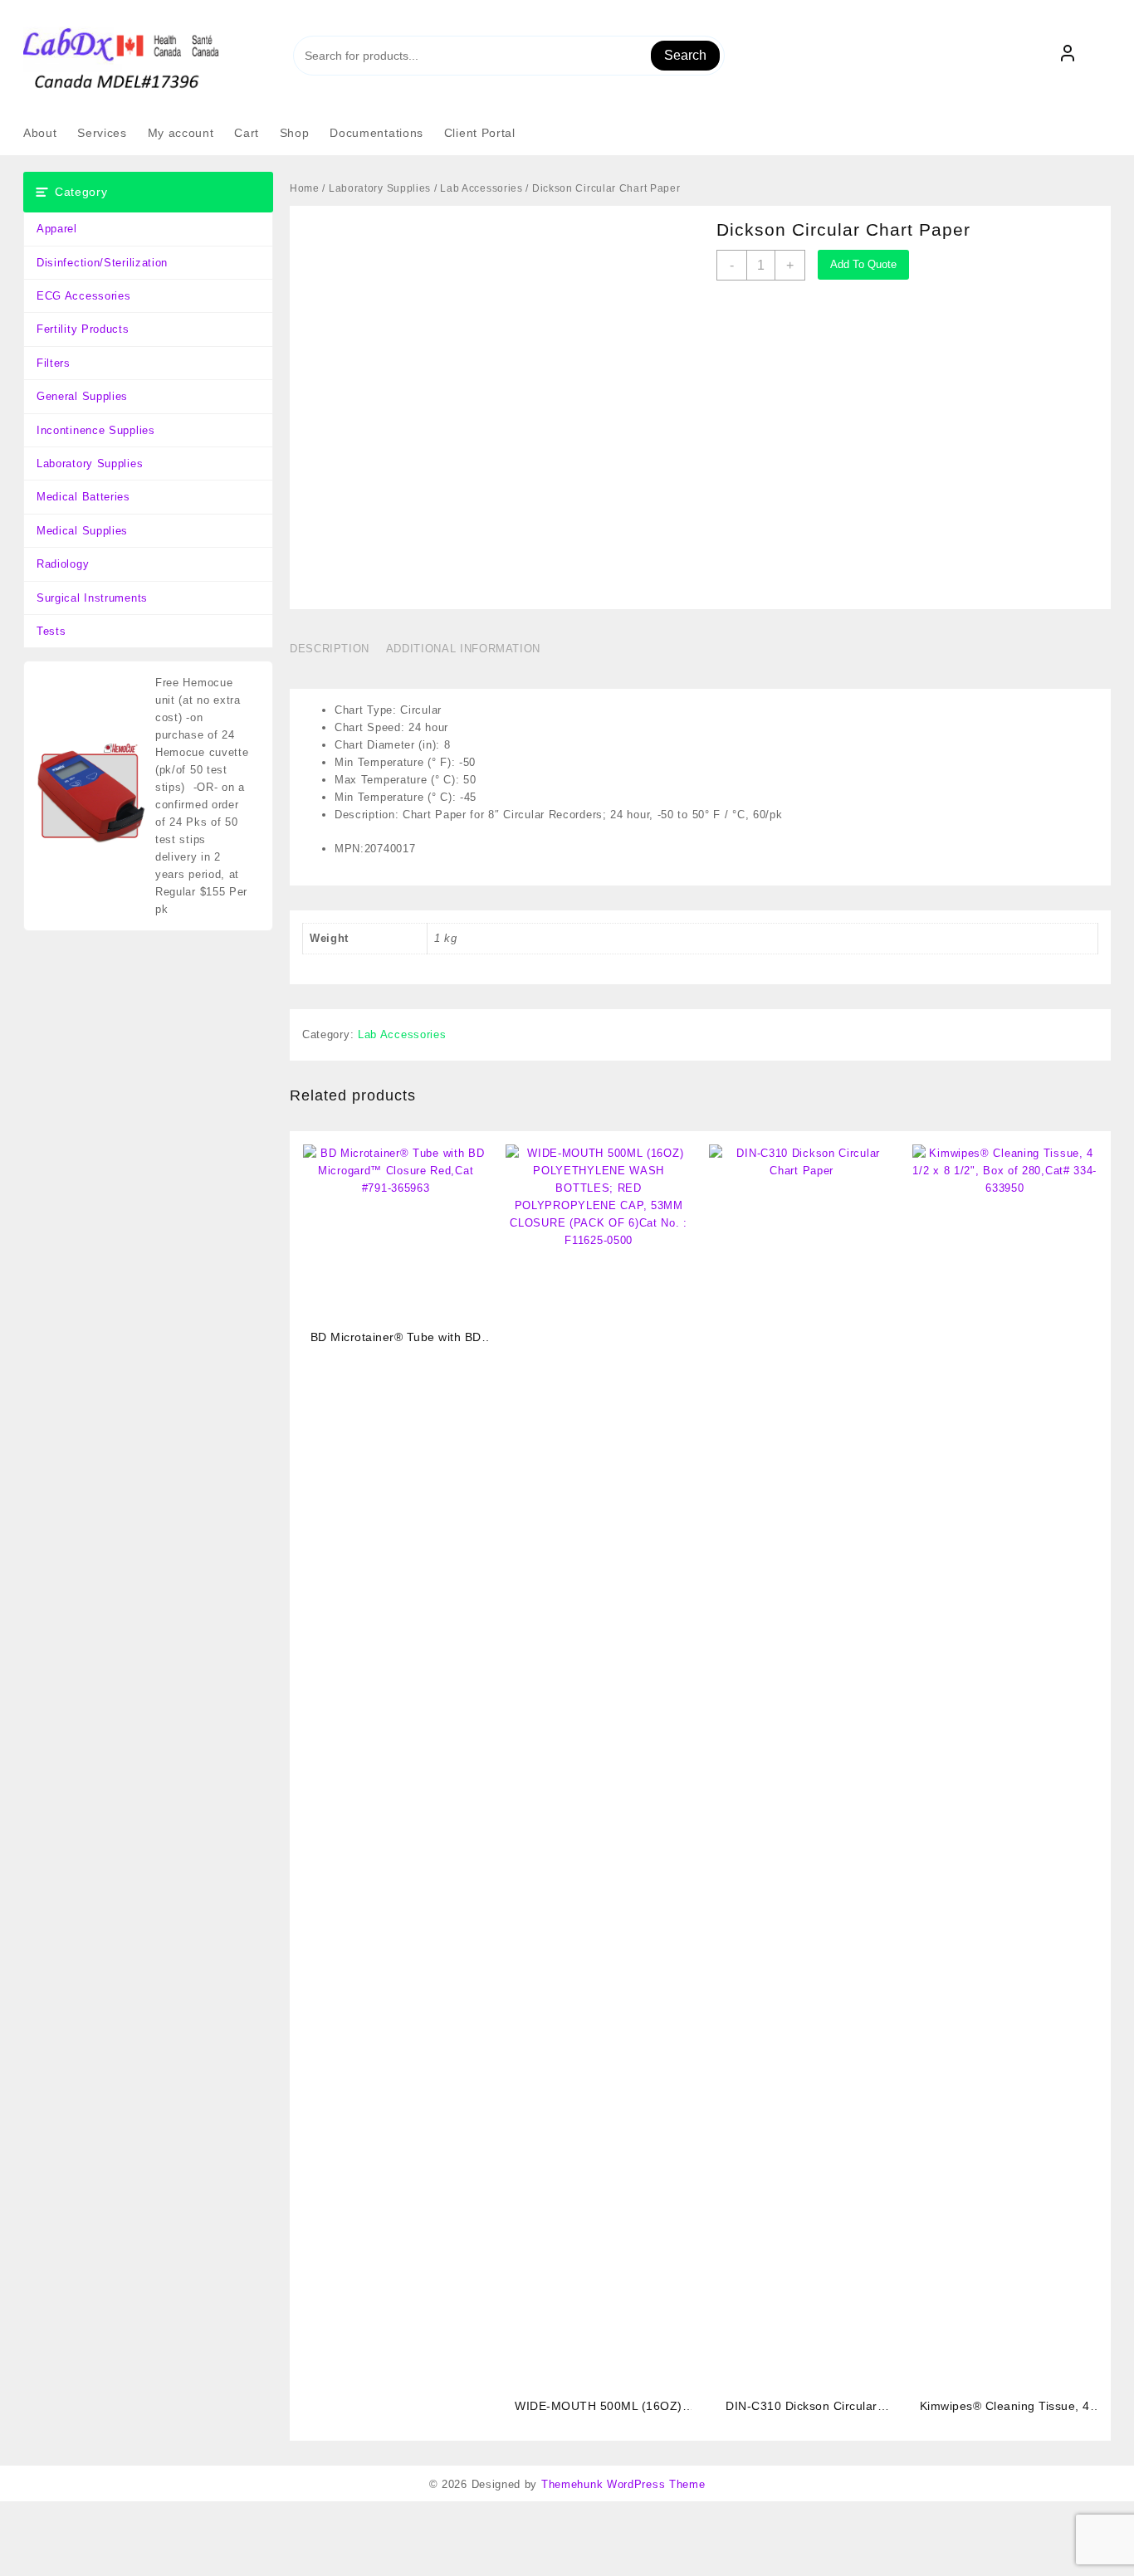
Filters (54, 363)
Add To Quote (863, 264)
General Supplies (82, 396)
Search (685, 55)
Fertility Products (83, 329)
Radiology (63, 564)
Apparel (57, 229)
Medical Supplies (82, 531)
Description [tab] (330, 649)
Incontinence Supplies (96, 430)
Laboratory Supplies (90, 463)
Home (305, 188)
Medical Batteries (83, 497)
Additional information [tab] (463, 649)
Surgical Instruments (92, 598)
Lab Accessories (481, 188)
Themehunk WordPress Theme (623, 2484)
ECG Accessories (84, 296)
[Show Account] (1068, 56)
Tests (51, 631)
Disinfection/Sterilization (102, 263)
